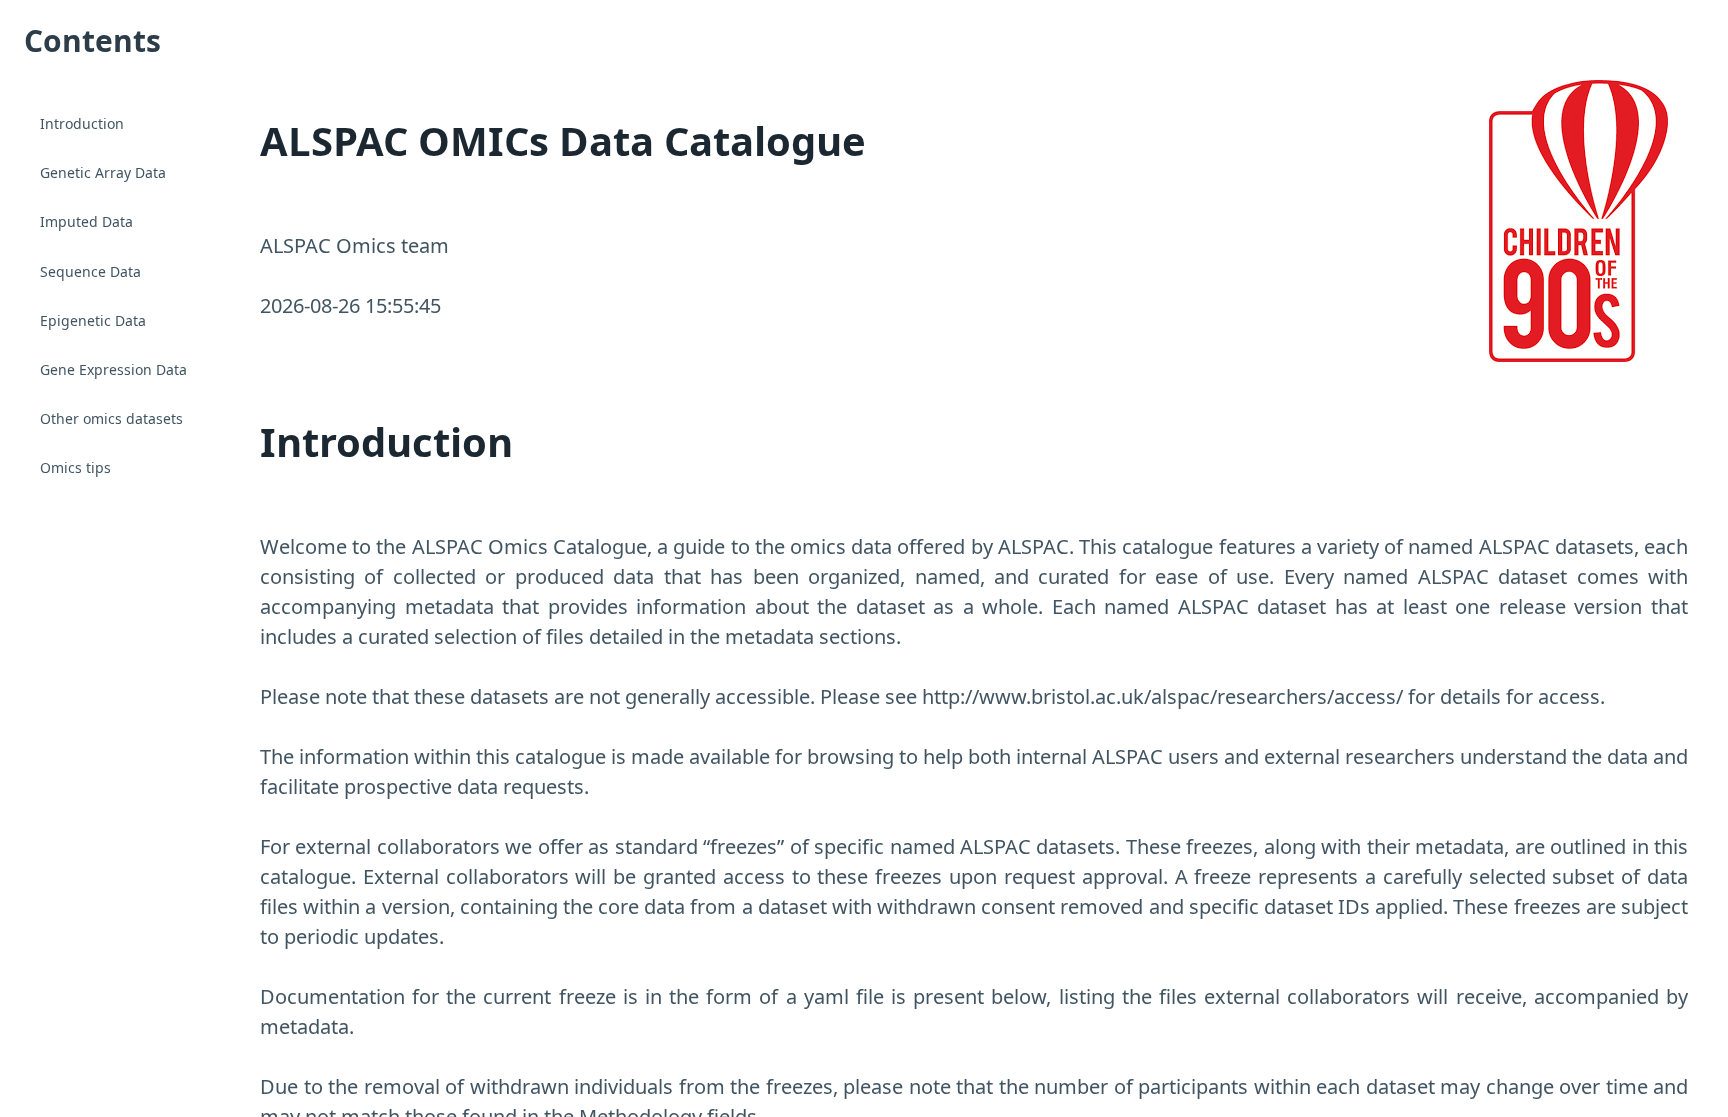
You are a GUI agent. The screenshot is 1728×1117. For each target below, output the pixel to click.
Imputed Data (86, 221)
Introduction (82, 123)
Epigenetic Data (93, 320)
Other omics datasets (111, 418)
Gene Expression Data (113, 369)
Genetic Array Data (103, 172)
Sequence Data (90, 271)
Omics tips (75, 467)
